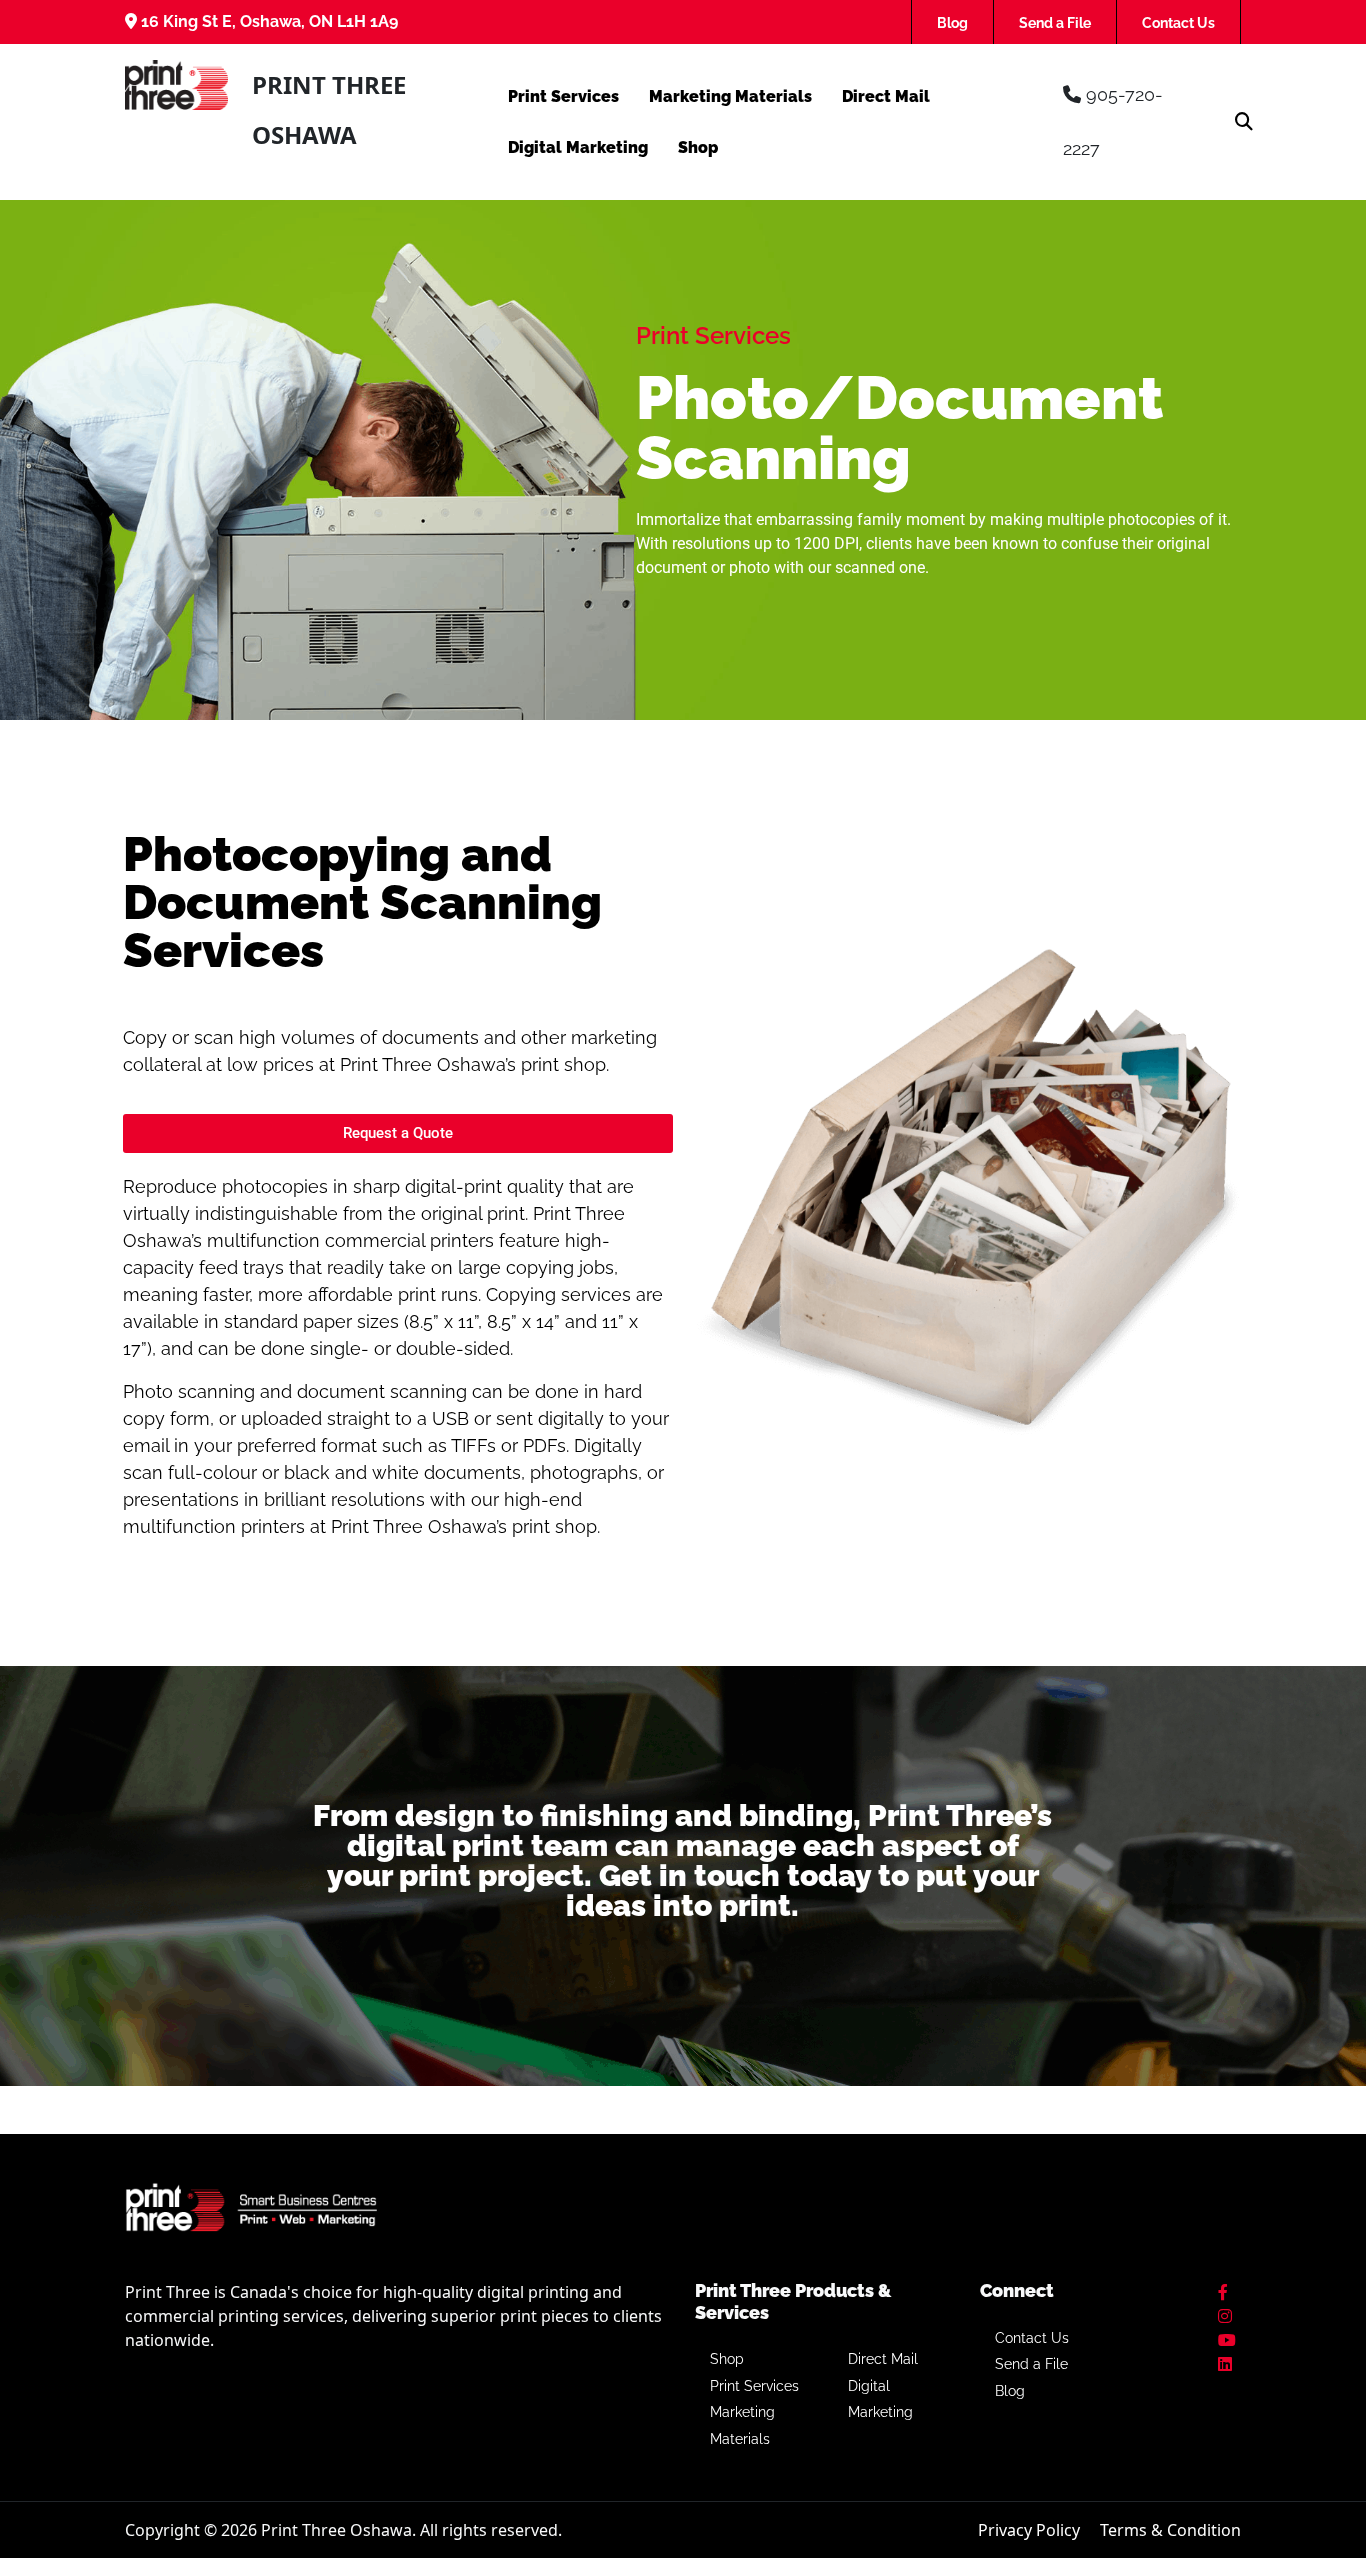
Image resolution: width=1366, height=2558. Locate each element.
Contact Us (1178, 23)
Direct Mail (886, 96)
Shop (698, 147)
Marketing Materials (730, 96)
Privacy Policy (1029, 2530)
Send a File (1055, 23)
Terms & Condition (1170, 2530)
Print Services (563, 96)
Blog (952, 23)
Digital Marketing (578, 147)
